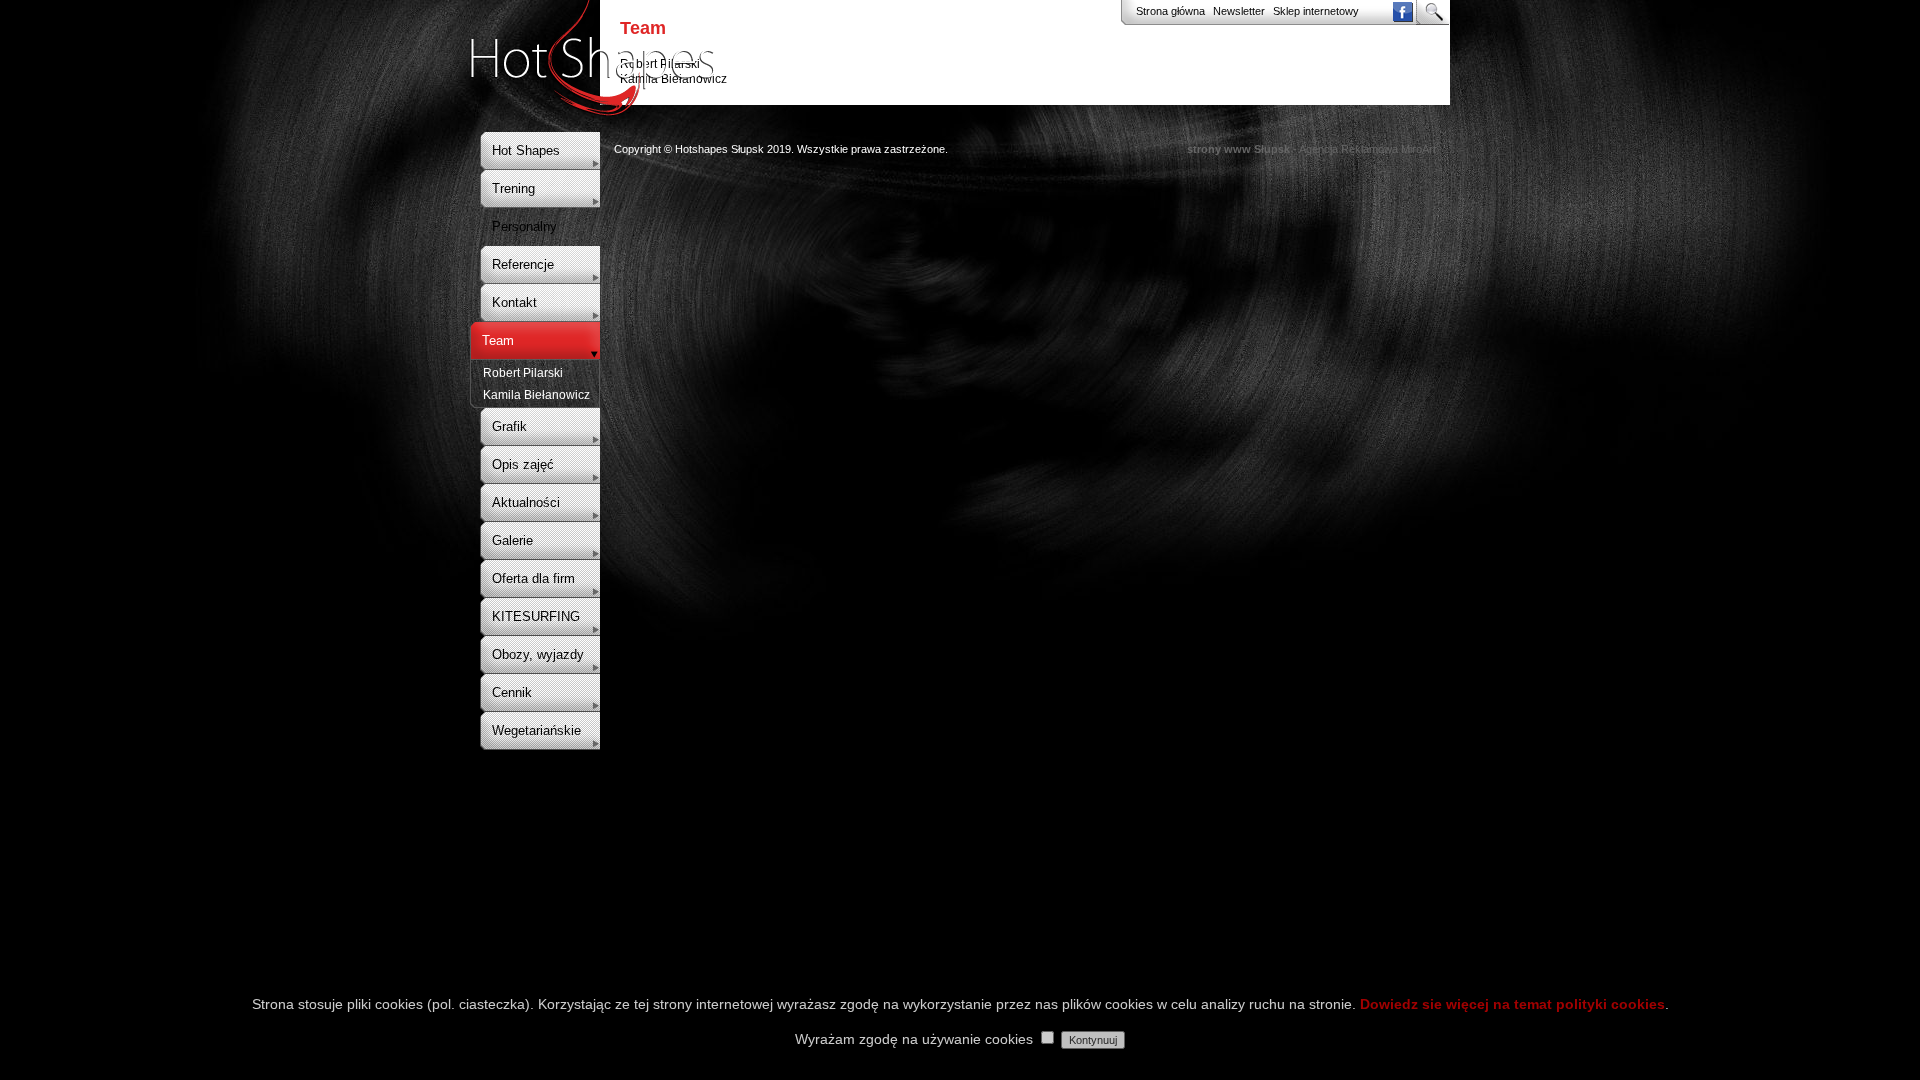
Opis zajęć (523, 464)
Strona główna (1170, 11)
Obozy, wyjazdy (538, 654)
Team (498, 340)
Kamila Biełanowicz (536, 395)
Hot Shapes (526, 150)
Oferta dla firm (533, 578)
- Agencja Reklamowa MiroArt (1311, 149)
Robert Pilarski (523, 373)
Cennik (512, 692)
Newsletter (1239, 11)
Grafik (509, 426)
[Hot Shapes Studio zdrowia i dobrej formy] (593, 110)
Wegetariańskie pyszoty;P (536, 749)
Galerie (512, 540)
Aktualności (526, 502)
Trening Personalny (524, 207)
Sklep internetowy (1316, 11)
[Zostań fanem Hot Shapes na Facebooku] (1402, 18)
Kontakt (514, 302)
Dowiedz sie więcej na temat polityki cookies (1512, 1004)
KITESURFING (536, 616)
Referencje (523, 264)
